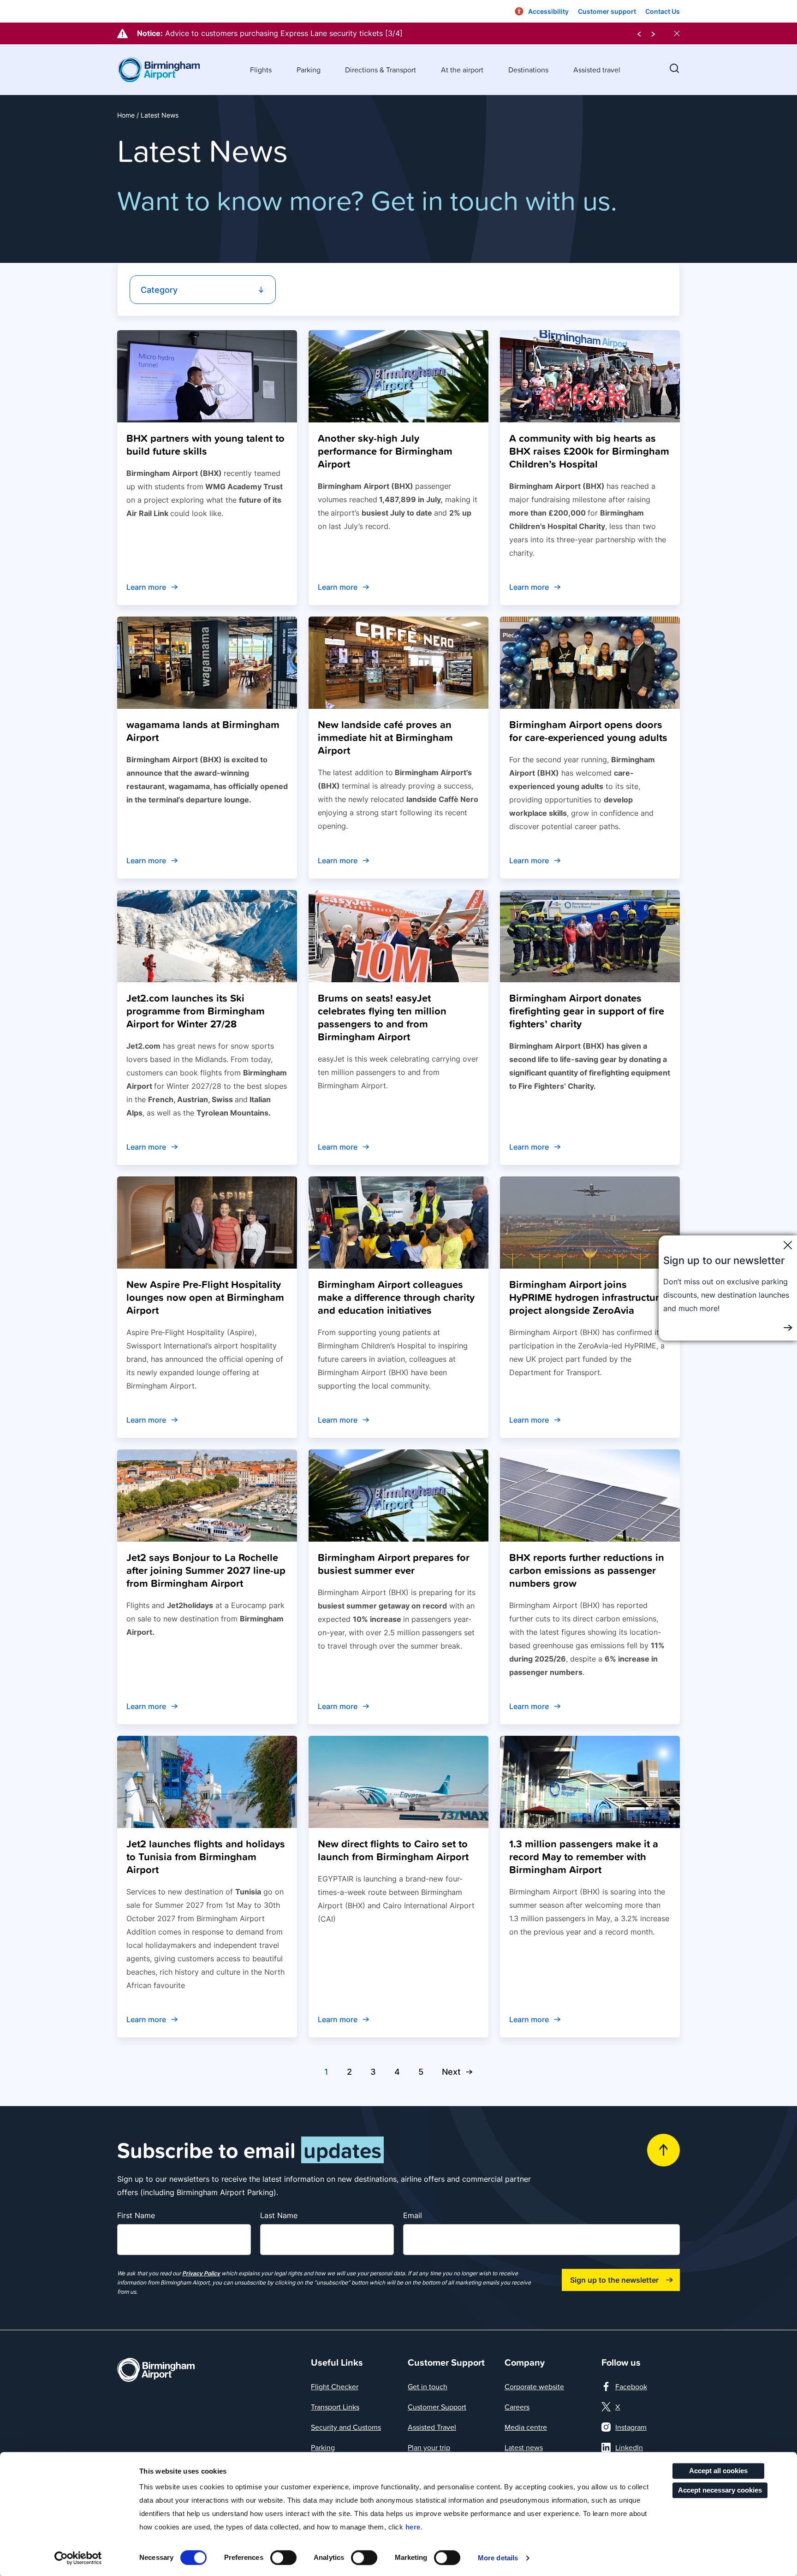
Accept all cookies (718, 2471)
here (413, 2527)
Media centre (526, 2427)
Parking (309, 70)
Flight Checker (335, 2386)
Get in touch (428, 2386)
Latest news (524, 2447)
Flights (261, 70)
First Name (136, 2215)
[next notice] (653, 33)
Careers (517, 2407)
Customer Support (437, 2407)
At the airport (462, 70)
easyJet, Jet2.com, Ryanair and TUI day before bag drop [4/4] (274, 33)
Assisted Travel (432, 2427)
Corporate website (534, 2386)
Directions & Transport (381, 70)
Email (413, 2215)
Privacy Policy (201, 2273)
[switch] (283, 2558)
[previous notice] (639, 33)
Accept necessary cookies (720, 2490)
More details (498, 2558)
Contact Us (663, 11)
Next (451, 2072)
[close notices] (677, 33)
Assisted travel (597, 70)
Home (126, 115)
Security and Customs (346, 2427)
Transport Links (335, 2407)
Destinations (528, 70)
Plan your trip (429, 2447)
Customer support (607, 11)
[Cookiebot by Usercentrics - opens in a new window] (78, 2558)
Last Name (279, 2215)
